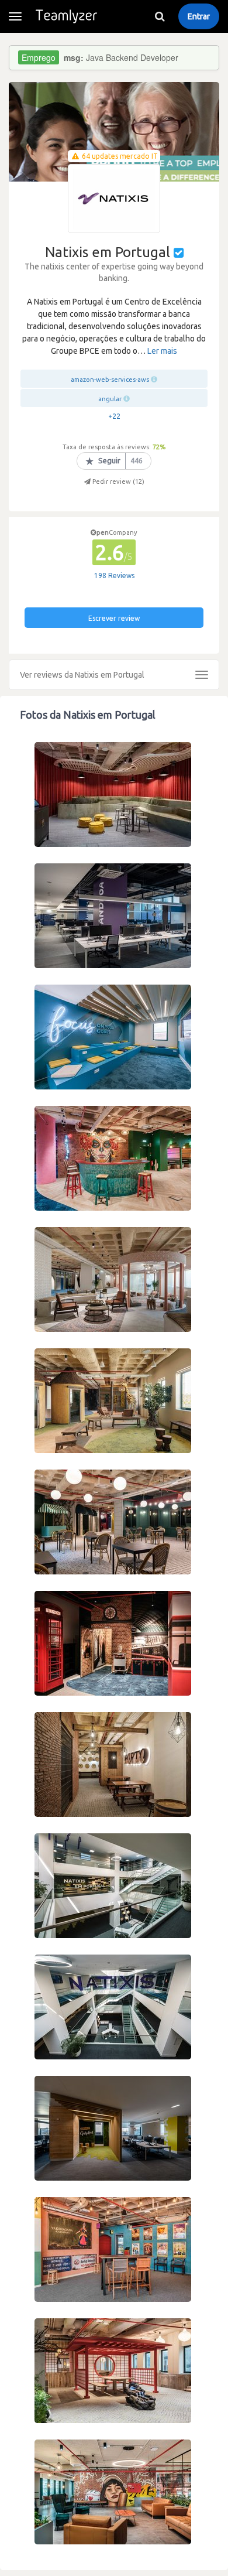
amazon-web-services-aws (110, 380)
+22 (114, 416)
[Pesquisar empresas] (160, 16)
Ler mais (162, 351)
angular (110, 399)
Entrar (199, 16)
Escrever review (114, 618)
